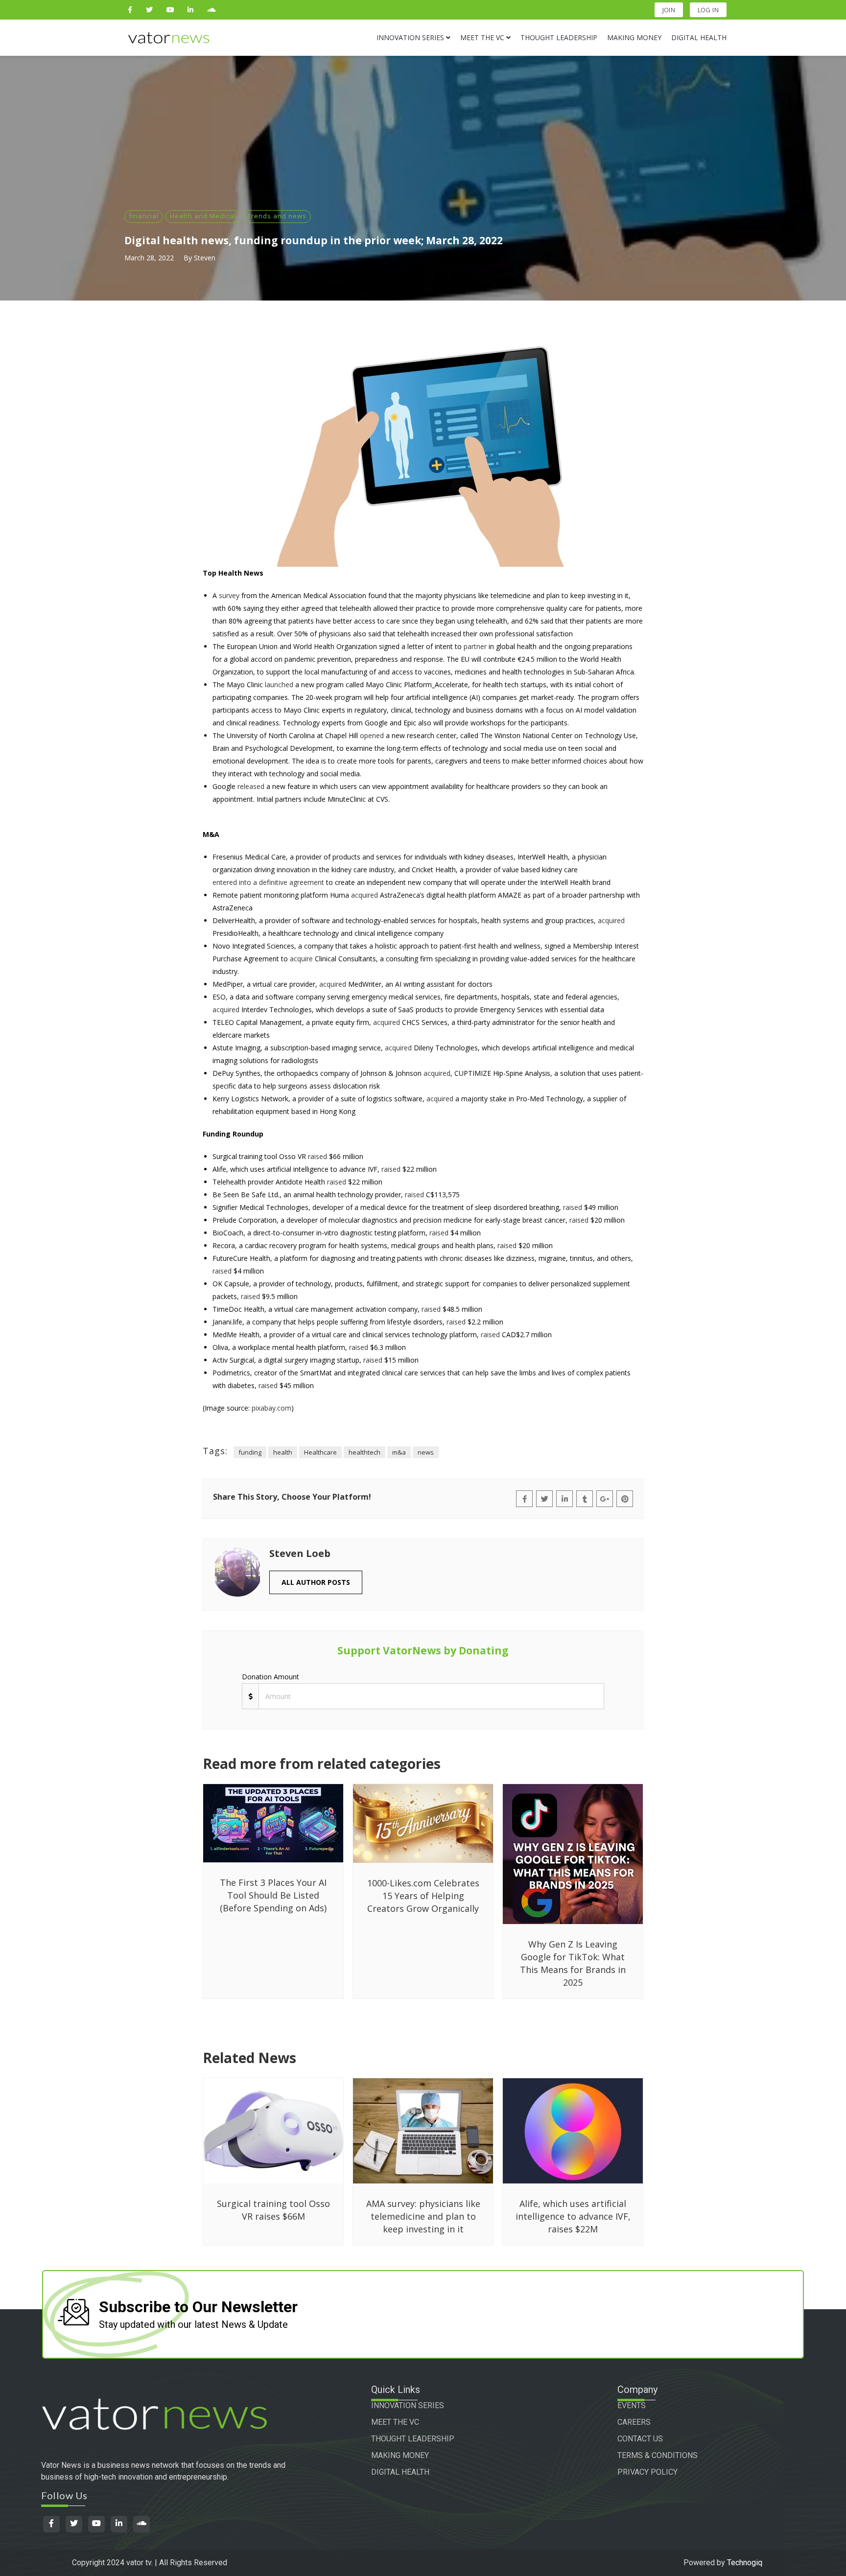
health (283, 1452)
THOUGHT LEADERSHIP (413, 2439)
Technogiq (745, 2563)
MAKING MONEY (400, 2455)
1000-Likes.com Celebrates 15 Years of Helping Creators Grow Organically (423, 1896)
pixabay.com (271, 1408)
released (251, 786)
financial (144, 216)
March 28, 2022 (149, 258)
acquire (301, 959)
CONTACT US (640, 2439)
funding (250, 1452)
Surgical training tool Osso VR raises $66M (273, 2210)
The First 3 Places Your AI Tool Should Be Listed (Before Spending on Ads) (273, 1895)
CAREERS (634, 2422)
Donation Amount (270, 1677)
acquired (364, 895)
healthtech (364, 1452)
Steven (205, 258)
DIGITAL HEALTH (400, 2472)
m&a (399, 1452)
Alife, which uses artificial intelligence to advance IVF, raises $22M (573, 2216)
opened (372, 735)
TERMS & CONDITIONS (658, 2455)
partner (475, 646)
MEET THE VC (395, 2422)
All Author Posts (316, 1582)
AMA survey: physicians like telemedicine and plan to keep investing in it (423, 2216)
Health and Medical (203, 216)
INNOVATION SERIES (408, 2405)
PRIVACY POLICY (647, 2472)
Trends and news (277, 216)
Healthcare (320, 1452)
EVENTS (632, 2405)
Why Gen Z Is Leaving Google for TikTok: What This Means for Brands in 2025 (573, 1963)
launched (279, 685)
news (426, 1452)
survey (229, 595)
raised (317, 1156)
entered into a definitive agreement (268, 882)
